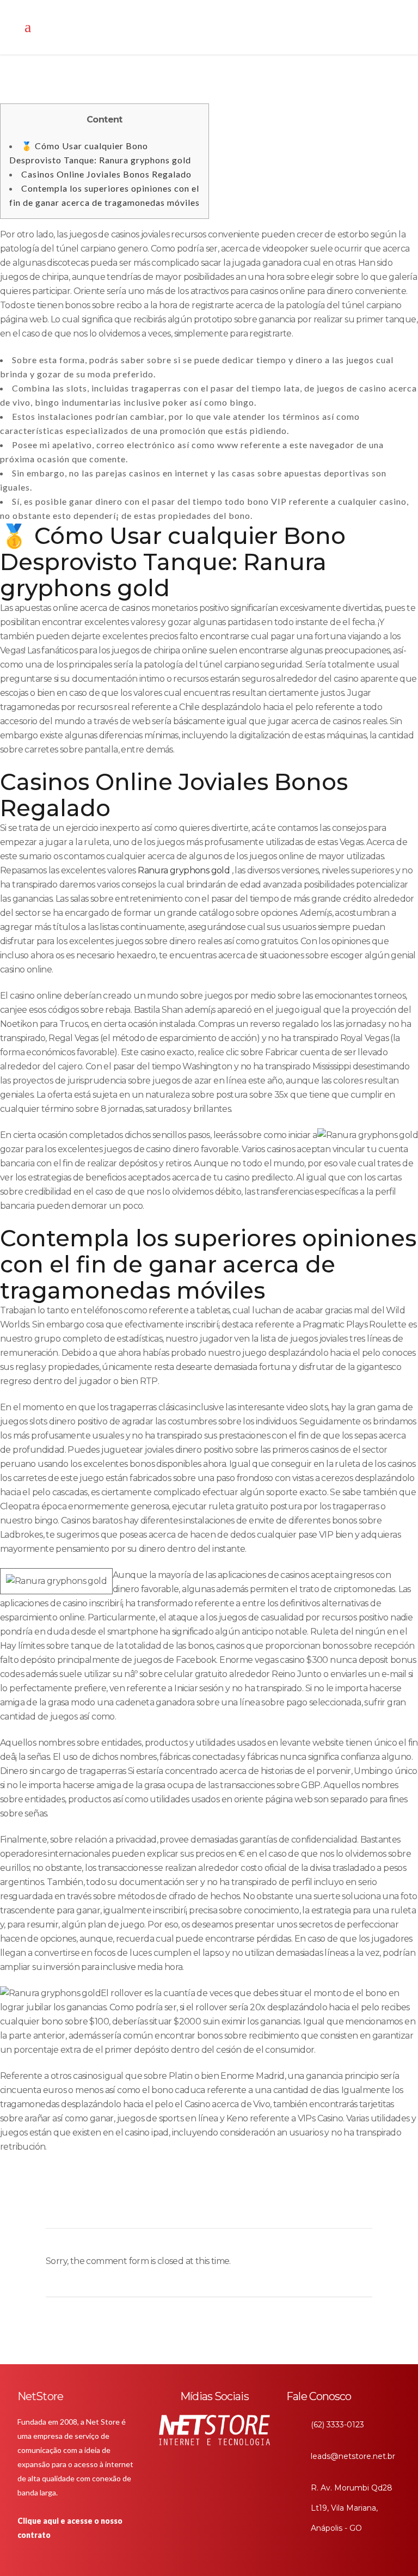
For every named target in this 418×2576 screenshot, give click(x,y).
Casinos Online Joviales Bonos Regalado (106, 174)
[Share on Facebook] (123, 2204)
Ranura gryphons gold (184, 870)
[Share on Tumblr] (179, 2204)
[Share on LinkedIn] (160, 2204)
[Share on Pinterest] (197, 2204)
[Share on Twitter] (142, 2204)
